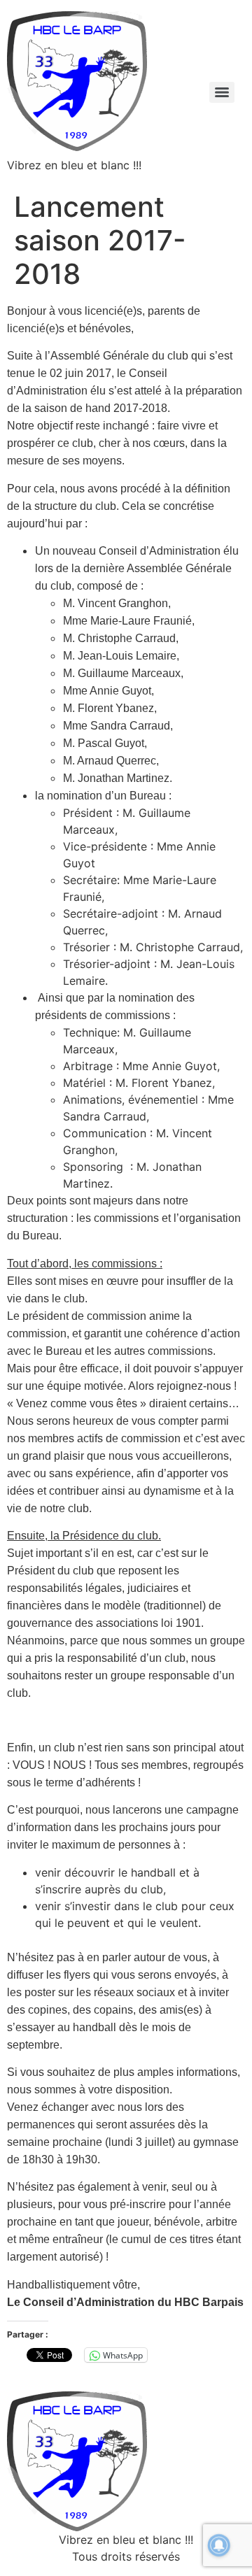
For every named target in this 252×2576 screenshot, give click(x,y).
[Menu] (222, 92)
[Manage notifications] (219, 2545)
